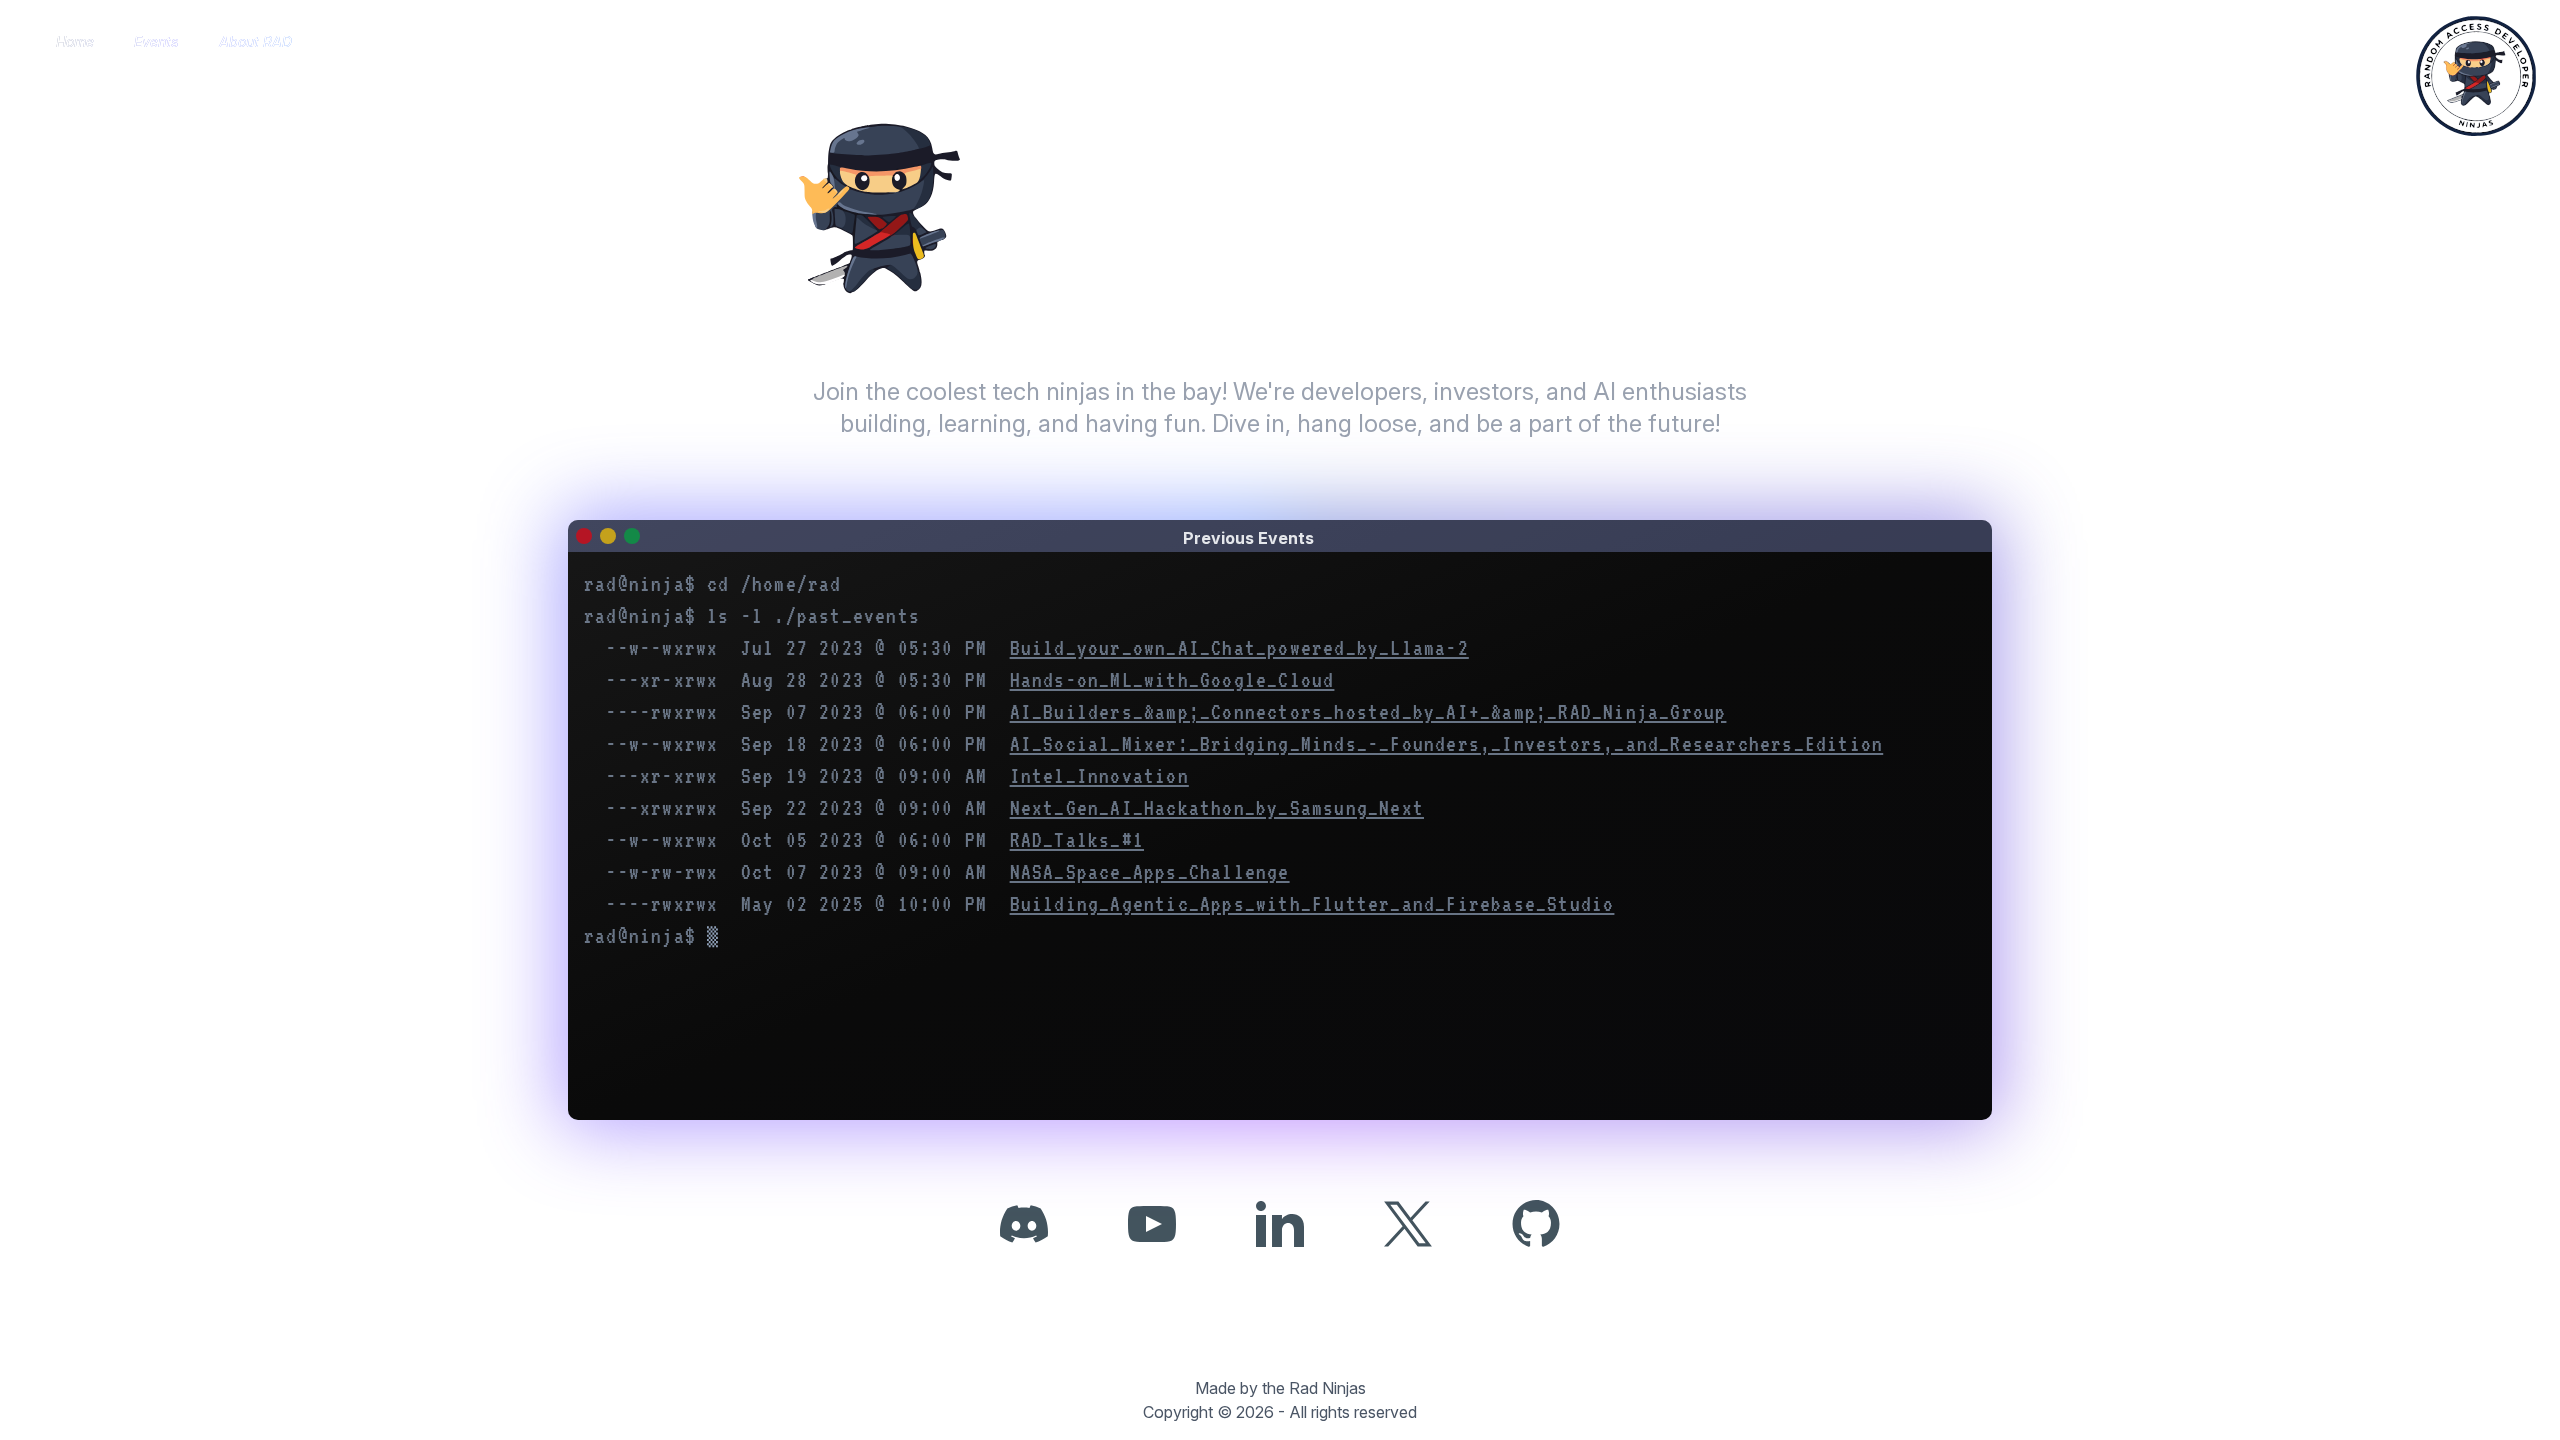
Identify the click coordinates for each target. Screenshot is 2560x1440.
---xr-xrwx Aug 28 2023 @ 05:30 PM (970, 680)
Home (75, 41)
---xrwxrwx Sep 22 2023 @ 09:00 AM (1015, 808)
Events (156, 41)
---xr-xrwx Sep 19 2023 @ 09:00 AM (897, 776)
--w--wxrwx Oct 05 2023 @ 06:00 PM (875, 840)
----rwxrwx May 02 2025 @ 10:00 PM (1110, 904)
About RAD (255, 41)
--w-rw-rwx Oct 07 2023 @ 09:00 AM (947, 872)
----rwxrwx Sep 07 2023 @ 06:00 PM (1166, 712)
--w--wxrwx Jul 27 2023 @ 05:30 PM (1037, 648)
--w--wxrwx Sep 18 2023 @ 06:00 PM (1244, 744)
